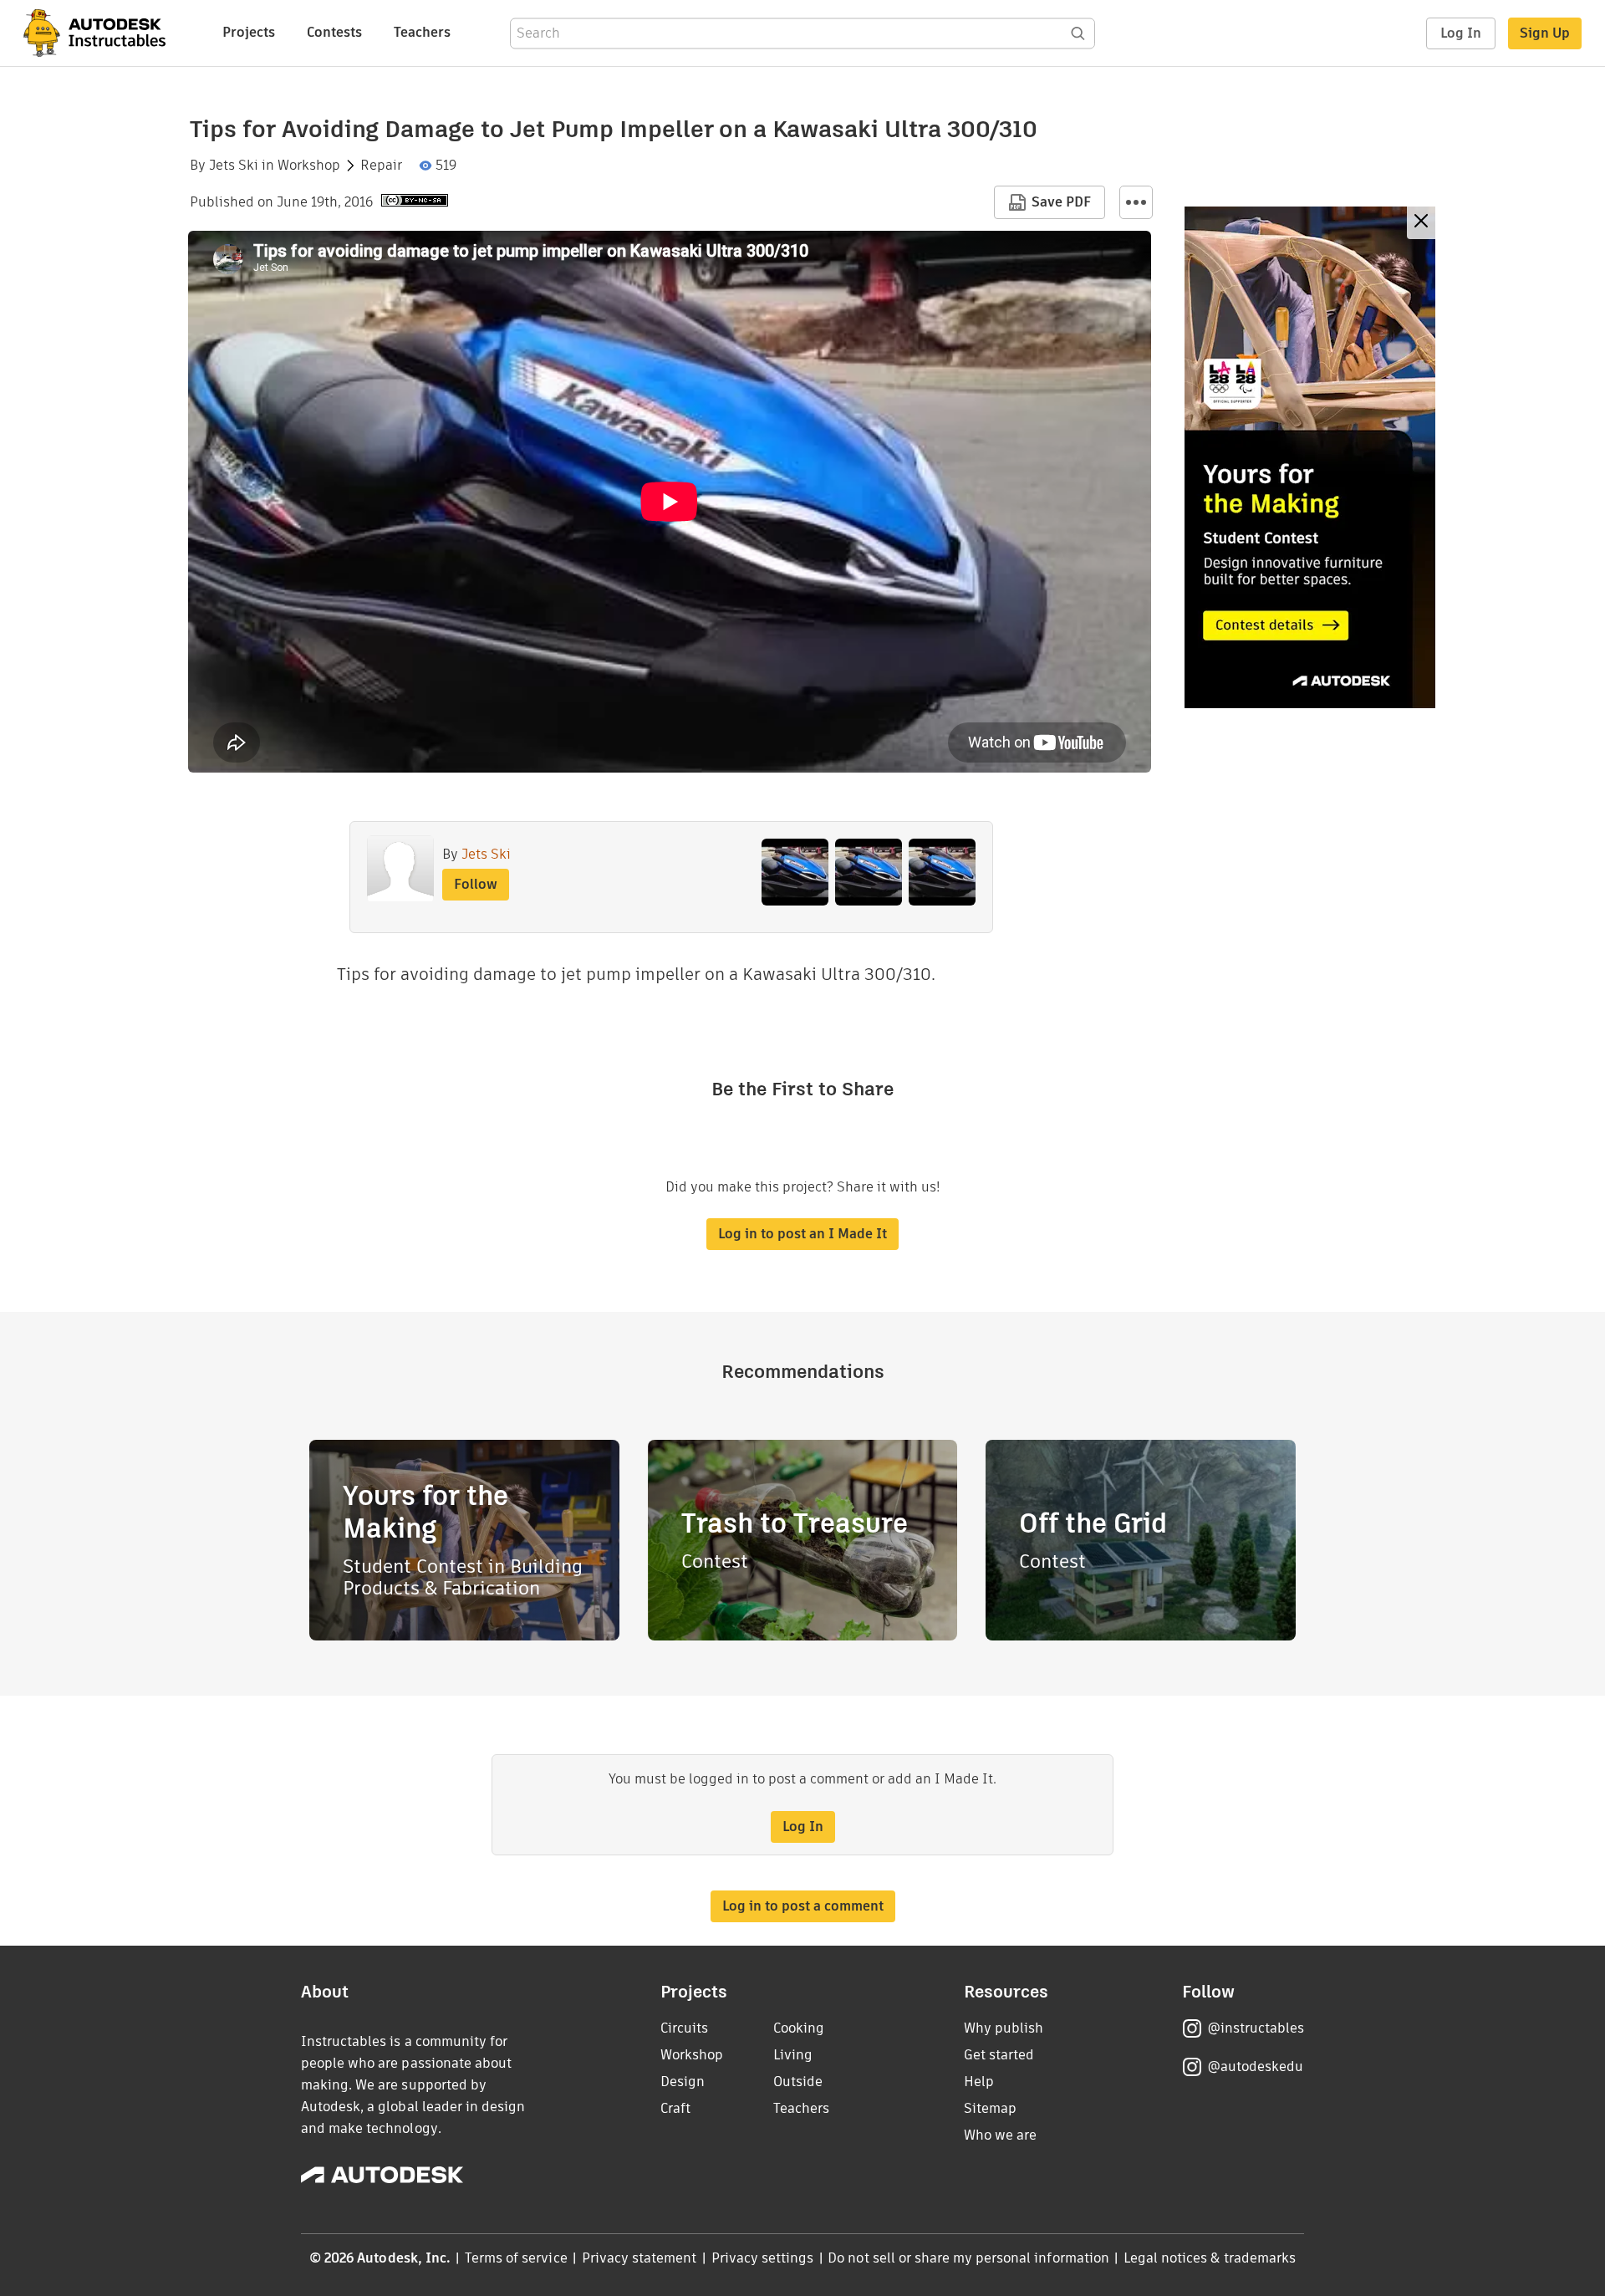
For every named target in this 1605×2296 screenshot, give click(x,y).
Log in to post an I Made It (802, 1234)
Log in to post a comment (803, 1906)
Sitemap (990, 2108)
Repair (381, 166)
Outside (798, 2082)
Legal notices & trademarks (1210, 2258)
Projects (249, 32)
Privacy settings (763, 2258)
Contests (334, 32)
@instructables (1256, 2028)
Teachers (422, 32)
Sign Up (1545, 33)
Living (793, 2055)
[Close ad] (1421, 223)
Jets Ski (234, 166)
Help (979, 2082)
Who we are (1000, 2135)
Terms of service (516, 2258)
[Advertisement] (1310, 457)
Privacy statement (639, 2258)
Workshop (309, 166)
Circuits (684, 2028)
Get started (999, 2055)
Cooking (799, 2028)
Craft (675, 2108)
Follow (476, 884)
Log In (1461, 33)
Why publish (1004, 2028)
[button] (1136, 202)
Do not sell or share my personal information (968, 2258)
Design (683, 2082)
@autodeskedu (1255, 2066)
